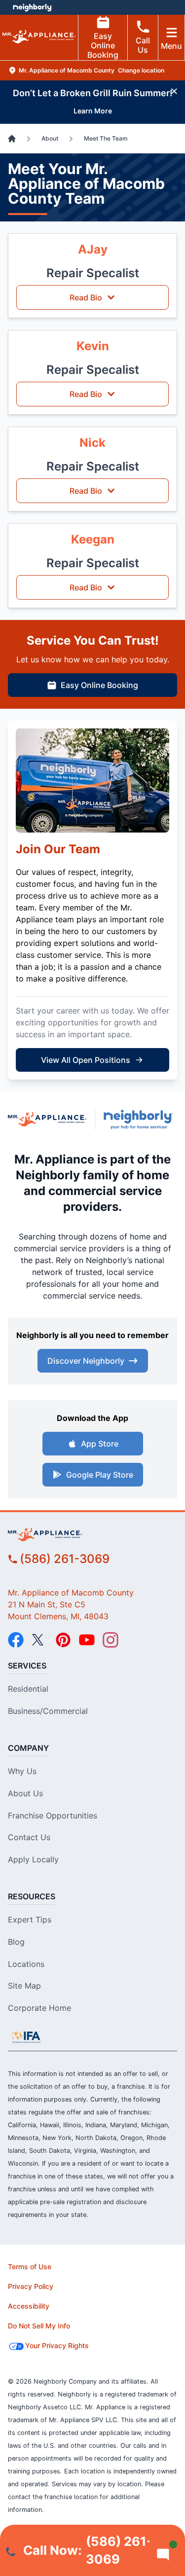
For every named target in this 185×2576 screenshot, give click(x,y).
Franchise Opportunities (53, 1815)
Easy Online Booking (103, 45)
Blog (16, 1942)
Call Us (143, 45)
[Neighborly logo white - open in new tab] (32, 7)
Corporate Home (39, 2008)
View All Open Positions (86, 1060)
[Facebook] (16, 1640)
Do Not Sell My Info (39, 2326)
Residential (28, 1689)
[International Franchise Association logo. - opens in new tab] (26, 2037)
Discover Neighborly (86, 1361)
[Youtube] (87, 1640)
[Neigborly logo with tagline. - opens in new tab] (140, 1120)
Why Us (22, 1771)
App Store (100, 1444)
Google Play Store (100, 1475)
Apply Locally (33, 1859)
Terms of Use (30, 2267)
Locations (26, 1964)
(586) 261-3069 (65, 1559)
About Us (25, 1793)
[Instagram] (111, 1640)
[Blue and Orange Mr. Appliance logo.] (47, 1119)
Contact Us (29, 1837)
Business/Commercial (48, 1711)
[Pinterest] (63, 1640)
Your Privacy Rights (57, 2345)
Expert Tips (30, 1920)
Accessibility (29, 2306)
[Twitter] (39, 1640)
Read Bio (86, 297)
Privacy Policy (31, 2286)
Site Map (24, 1986)
